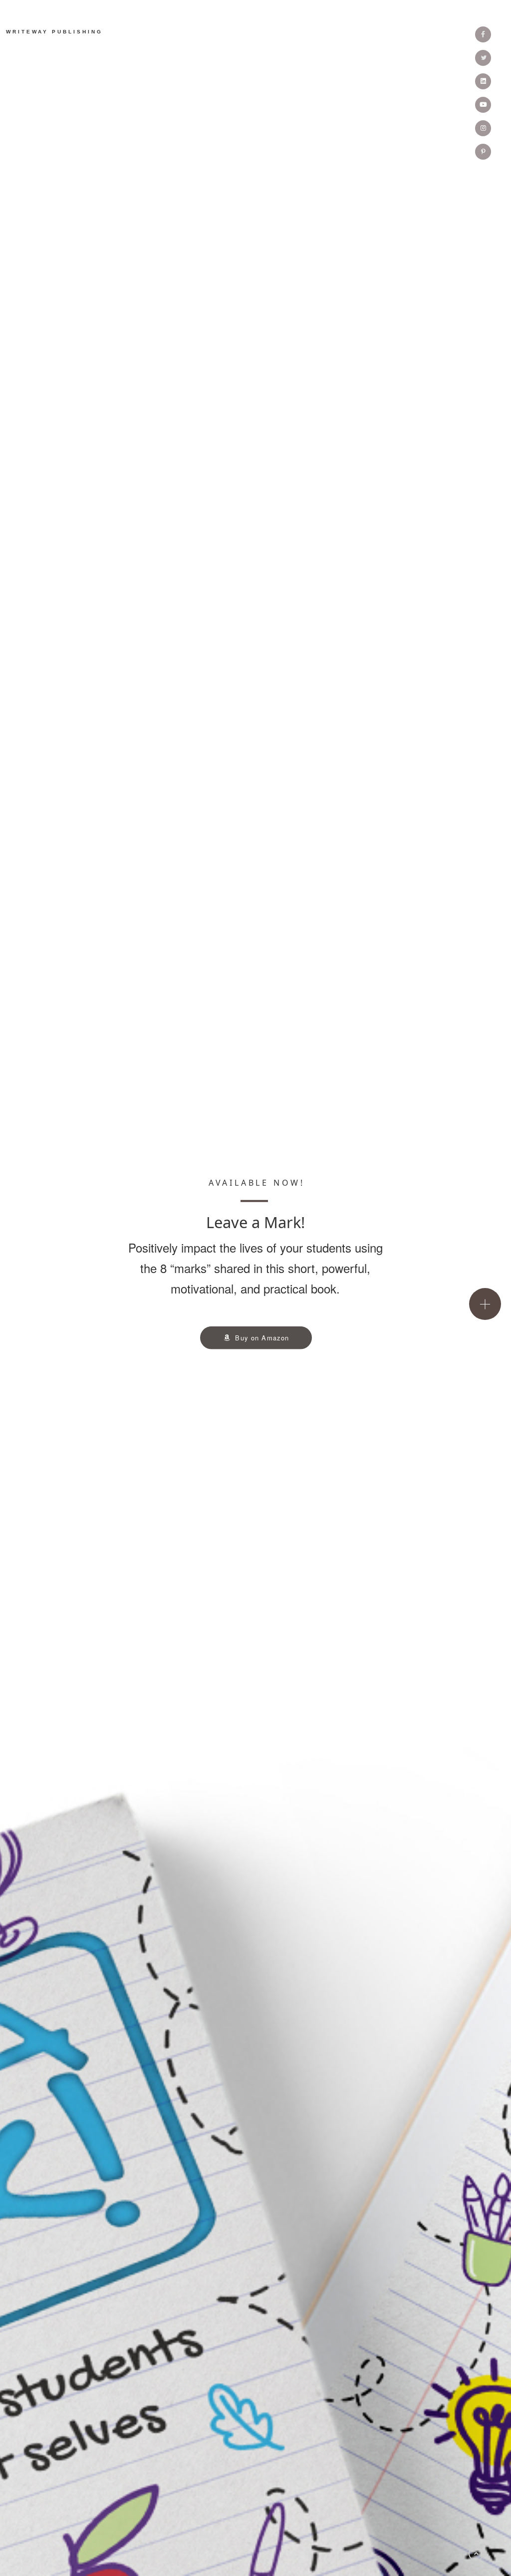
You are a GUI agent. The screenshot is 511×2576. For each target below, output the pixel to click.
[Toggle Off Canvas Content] (485, 1304)
